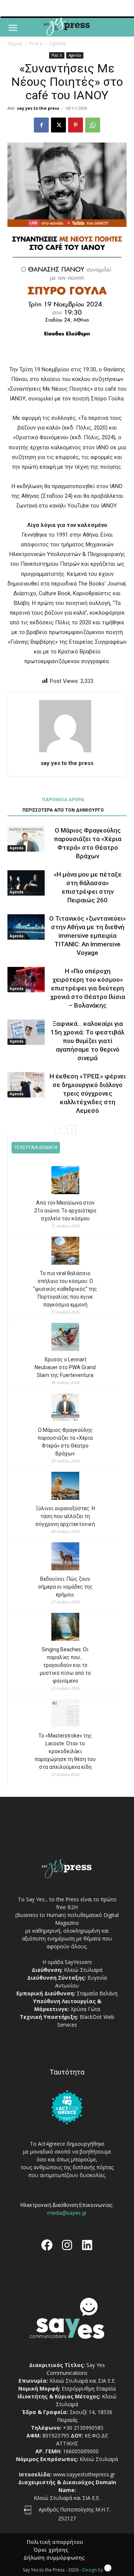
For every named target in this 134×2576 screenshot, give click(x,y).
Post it (36, 43)
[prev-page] (60, 1129)
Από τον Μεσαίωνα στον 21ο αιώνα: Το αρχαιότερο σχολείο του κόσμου (65, 1211)
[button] (13, 28)
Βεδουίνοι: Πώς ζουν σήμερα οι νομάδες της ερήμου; (65, 1587)
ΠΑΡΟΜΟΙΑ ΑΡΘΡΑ (63, 800)
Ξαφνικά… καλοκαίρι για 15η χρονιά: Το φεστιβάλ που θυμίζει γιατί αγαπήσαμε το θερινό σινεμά (87, 1041)
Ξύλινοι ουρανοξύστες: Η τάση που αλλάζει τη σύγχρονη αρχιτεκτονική (65, 1516)
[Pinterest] (76, 125)
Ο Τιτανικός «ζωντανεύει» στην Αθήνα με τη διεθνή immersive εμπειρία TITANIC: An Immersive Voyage (87, 936)
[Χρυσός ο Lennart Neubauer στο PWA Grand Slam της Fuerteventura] (65, 1338)
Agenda (58, 43)
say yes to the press (38, 108)
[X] (58, 125)
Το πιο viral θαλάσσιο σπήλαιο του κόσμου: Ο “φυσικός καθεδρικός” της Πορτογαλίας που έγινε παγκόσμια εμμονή (65, 1289)
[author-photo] (67, 752)
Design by (93, 2570)
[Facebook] (41, 125)
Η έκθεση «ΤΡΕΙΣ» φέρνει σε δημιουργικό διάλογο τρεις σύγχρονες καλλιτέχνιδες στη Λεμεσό (88, 1093)
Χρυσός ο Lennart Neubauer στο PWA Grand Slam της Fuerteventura (65, 1367)
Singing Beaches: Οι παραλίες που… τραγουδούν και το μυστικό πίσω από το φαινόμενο (65, 1665)
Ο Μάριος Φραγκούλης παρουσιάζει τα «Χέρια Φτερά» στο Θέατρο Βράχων (65, 1442)
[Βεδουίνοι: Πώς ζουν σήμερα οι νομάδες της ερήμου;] (65, 1557)
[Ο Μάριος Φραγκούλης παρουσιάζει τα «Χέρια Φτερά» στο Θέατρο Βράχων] (26, 839)
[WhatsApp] (93, 125)
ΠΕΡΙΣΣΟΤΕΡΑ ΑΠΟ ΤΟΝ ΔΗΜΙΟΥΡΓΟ (63, 810)
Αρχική (15, 43)
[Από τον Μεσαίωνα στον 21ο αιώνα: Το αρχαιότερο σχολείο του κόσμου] (65, 1181)
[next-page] (72, 1129)
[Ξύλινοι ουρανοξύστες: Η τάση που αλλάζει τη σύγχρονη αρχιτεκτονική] (65, 1487)
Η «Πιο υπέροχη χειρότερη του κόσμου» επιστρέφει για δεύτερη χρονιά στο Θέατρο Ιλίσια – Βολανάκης (88, 988)
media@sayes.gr (67, 2213)
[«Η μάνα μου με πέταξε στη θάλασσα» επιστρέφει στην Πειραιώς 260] (26, 883)
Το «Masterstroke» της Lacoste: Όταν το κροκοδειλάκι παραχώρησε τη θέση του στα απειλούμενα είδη (65, 1751)
